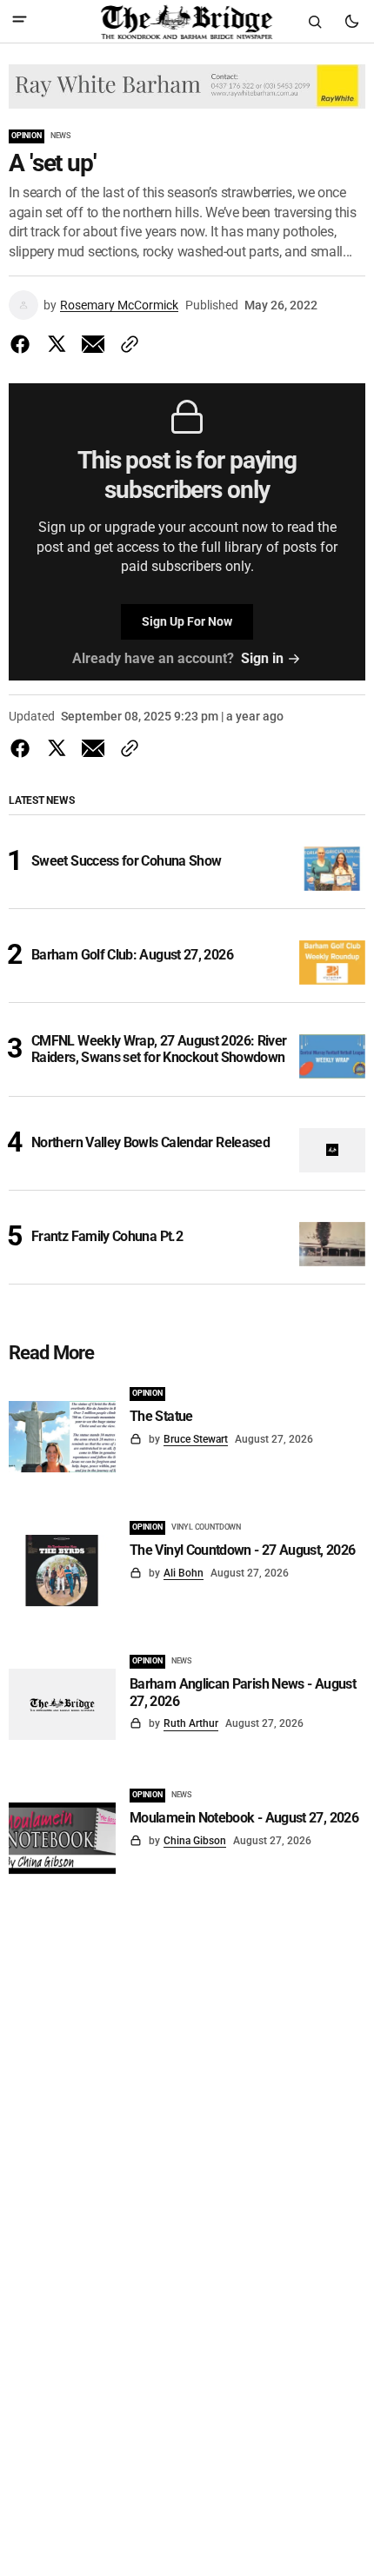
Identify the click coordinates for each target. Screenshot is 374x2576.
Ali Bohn (184, 1573)
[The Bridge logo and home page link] (187, 22)
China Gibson (195, 1841)
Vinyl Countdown (206, 1527)
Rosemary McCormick (119, 305)
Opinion (27, 136)
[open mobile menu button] (20, 21)
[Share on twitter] (57, 344)
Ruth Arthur (191, 1723)
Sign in (262, 658)
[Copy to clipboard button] (126, 344)
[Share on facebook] (23, 344)
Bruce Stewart (196, 1439)
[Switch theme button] (351, 22)
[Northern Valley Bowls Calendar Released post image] (333, 1150)
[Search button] (315, 22)
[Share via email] (93, 344)
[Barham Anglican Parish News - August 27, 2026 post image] (62, 1704)
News (60, 136)
